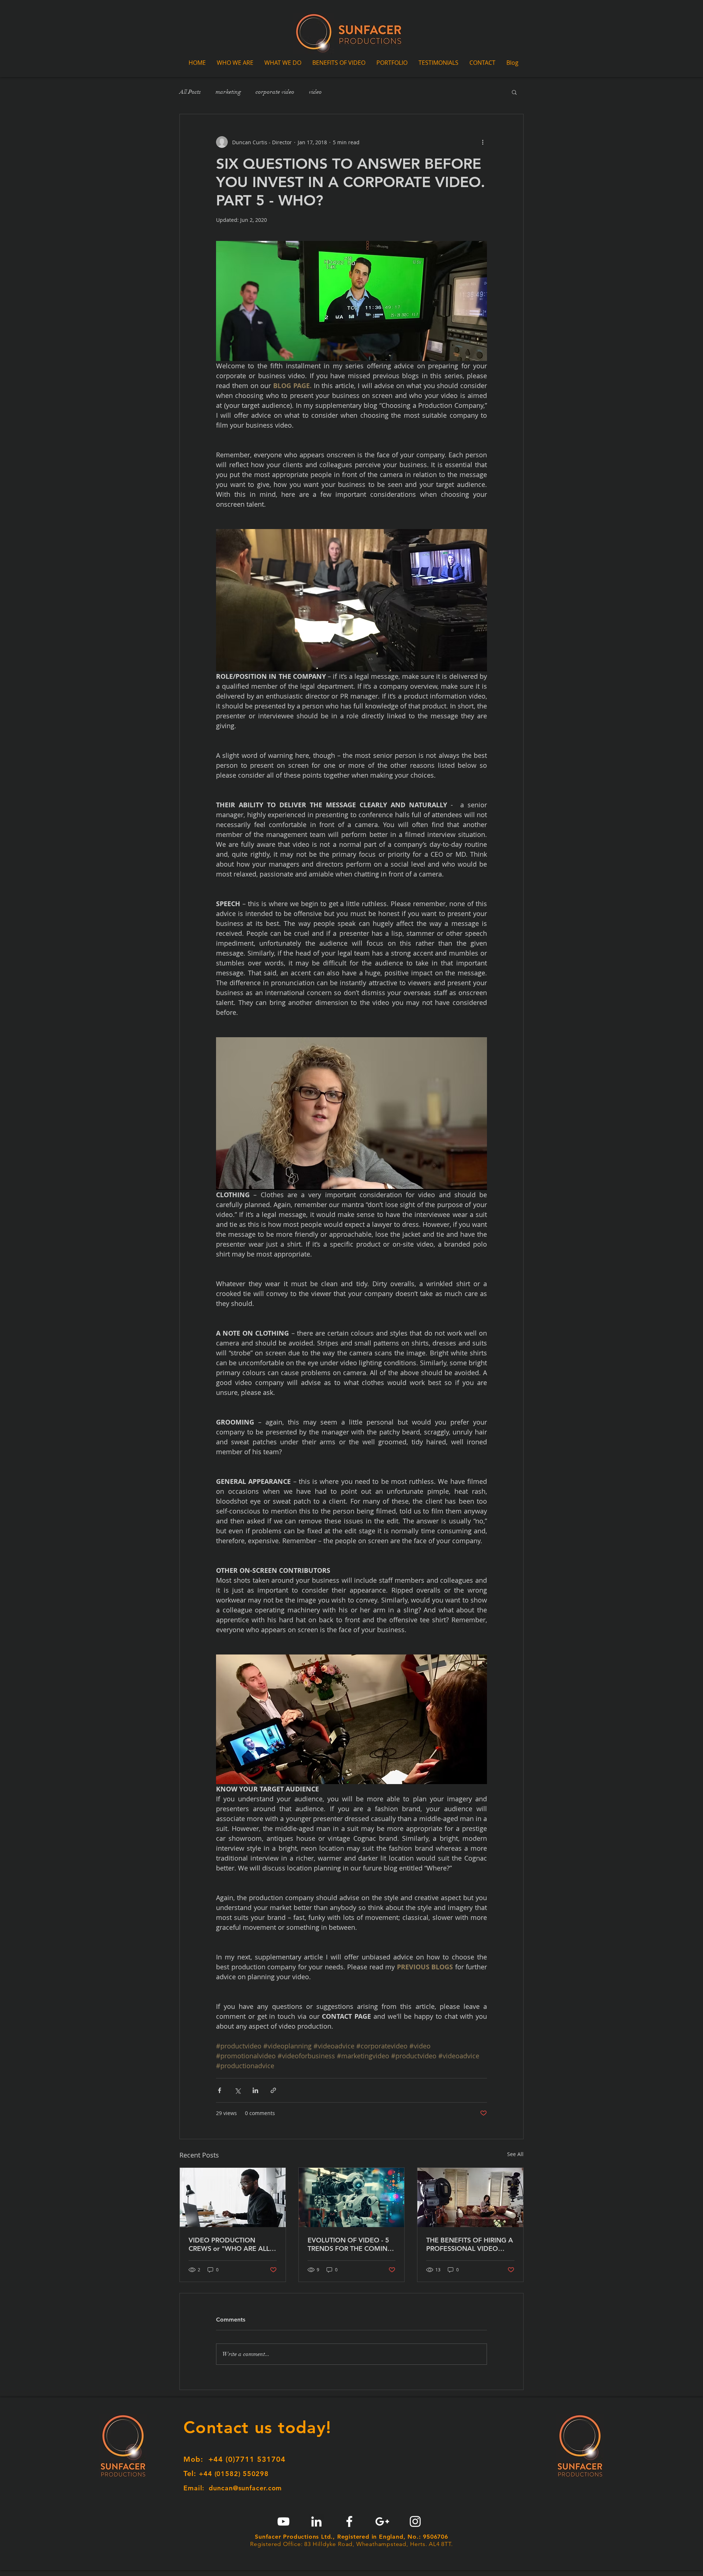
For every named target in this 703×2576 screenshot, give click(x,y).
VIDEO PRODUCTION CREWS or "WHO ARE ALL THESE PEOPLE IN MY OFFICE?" (229, 2244)
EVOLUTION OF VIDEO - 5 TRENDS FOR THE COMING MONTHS (350, 2244)
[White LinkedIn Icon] (316, 2521)
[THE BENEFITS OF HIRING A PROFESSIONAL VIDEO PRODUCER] (470, 2197)
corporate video (275, 92)
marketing (228, 92)
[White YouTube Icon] (283, 2521)
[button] (514, 92)
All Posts (190, 92)
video (315, 92)
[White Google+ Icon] (382, 2521)
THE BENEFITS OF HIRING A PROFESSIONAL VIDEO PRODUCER (470, 2244)
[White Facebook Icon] (349, 2521)
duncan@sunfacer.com (245, 2488)
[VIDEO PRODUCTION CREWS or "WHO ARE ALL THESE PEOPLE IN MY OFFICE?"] (233, 2197)
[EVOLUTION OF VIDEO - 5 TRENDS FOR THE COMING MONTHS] (352, 2197)
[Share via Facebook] (220, 2090)
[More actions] (483, 142)
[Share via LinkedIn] (255, 2090)
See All (515, 2154)
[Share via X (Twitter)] (237, 2090)
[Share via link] (273, 2090)
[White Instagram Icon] (415, 2521)
